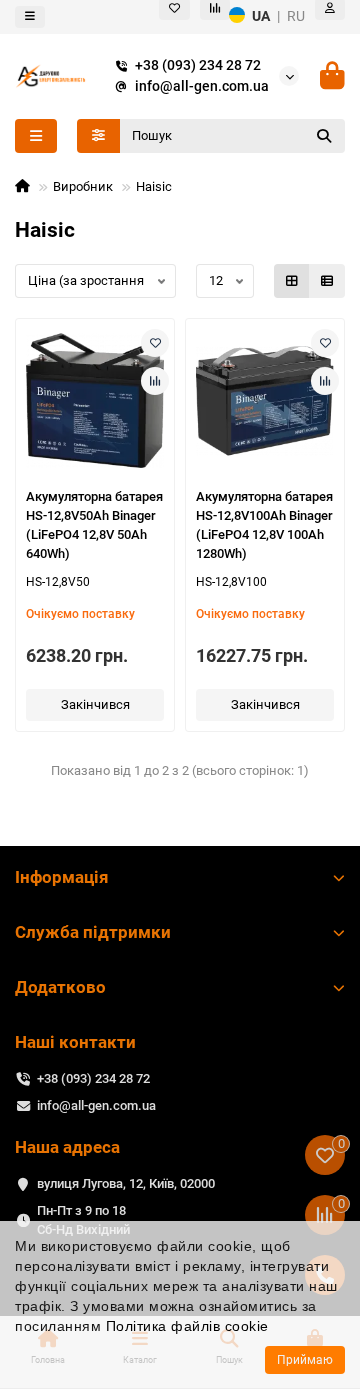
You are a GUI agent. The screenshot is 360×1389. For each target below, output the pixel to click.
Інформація (62, 877)
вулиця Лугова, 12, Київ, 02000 (126, 1183)
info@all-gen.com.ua (202, 86)
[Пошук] (324, 136)
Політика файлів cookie (187, 1326)
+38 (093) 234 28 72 (198, 65)
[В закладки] (155, 343)
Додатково (60, 987)
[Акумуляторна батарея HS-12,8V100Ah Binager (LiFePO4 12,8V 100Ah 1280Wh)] (265, 401)
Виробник (83, 186)
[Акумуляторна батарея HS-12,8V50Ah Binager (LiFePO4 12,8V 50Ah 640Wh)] (95, 401)
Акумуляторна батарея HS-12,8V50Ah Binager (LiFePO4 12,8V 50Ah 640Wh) (94, 525)
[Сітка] (292, 281)
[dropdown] (30, 17)
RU (296, 16)
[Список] (327, 281)
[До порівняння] (155, 381)
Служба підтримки (93, 932)
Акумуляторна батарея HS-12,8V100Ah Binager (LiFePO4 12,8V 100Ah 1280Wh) (264, 525)
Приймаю (305, 1360)
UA (261, 16)
